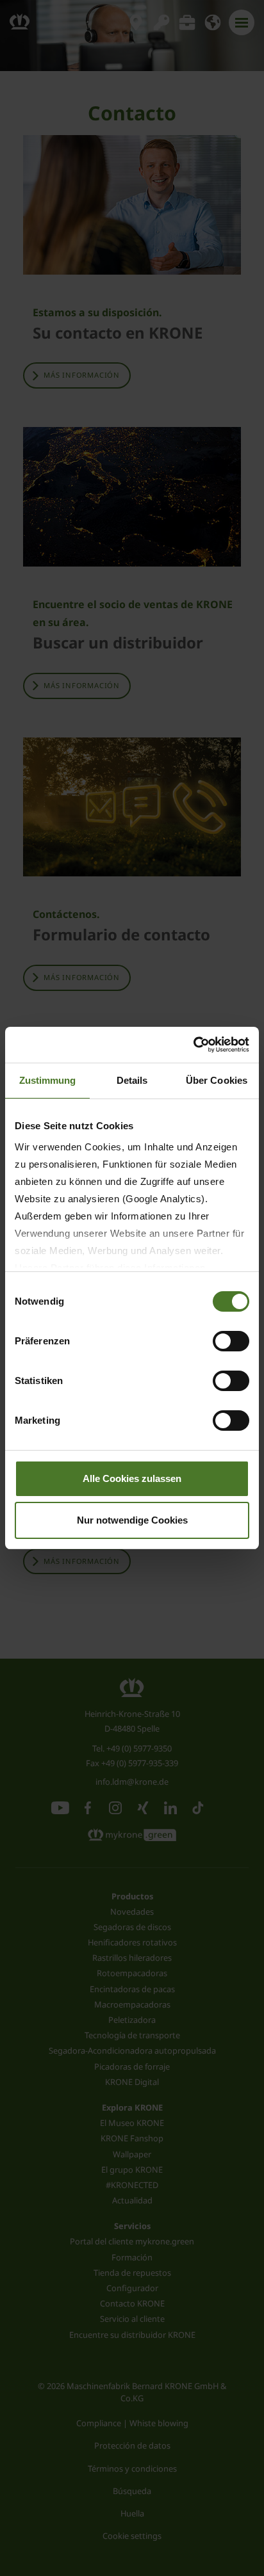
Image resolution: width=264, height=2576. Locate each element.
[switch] (231, 1341)
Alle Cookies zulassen (132, 1478)
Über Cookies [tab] (217, 1080)
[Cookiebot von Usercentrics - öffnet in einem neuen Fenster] (193, 1045)
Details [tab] (132, 1080)
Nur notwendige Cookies (132, 1520)
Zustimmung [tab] (48, 1080)
